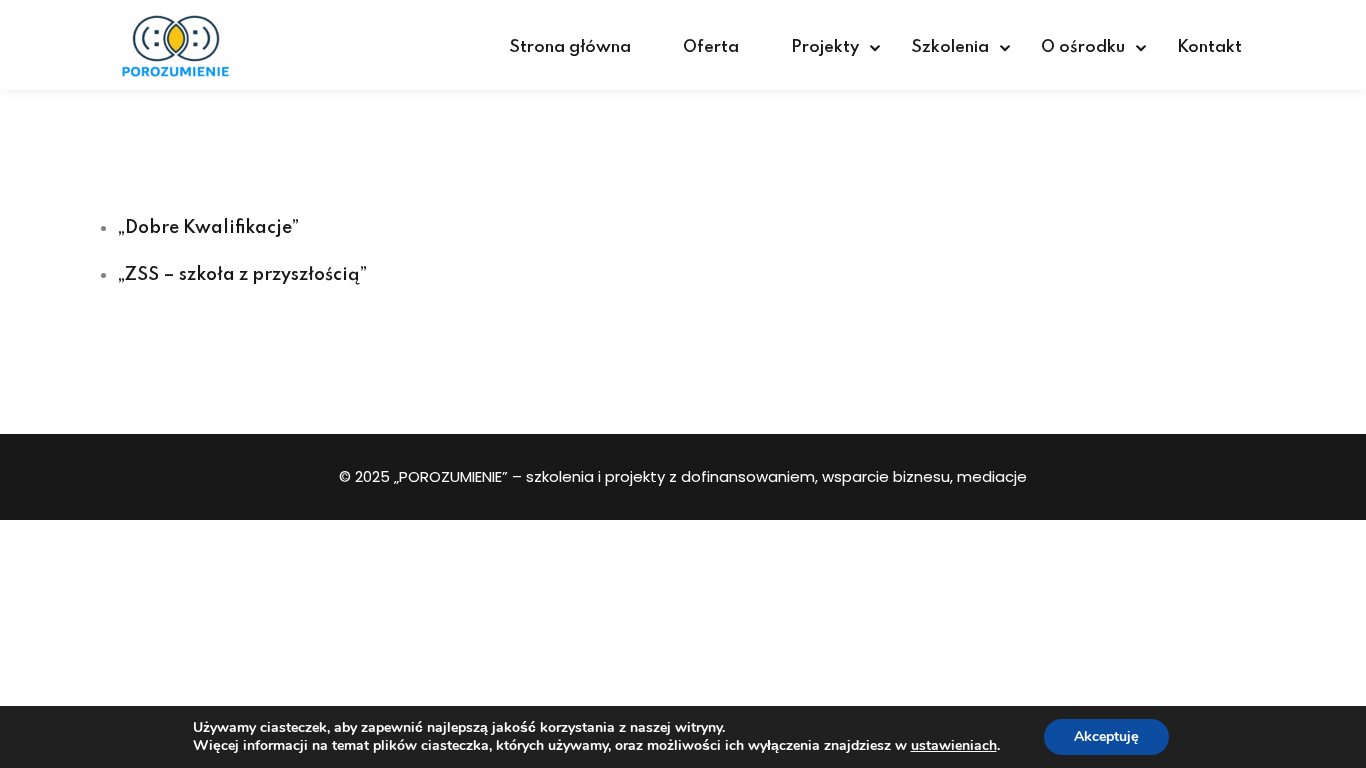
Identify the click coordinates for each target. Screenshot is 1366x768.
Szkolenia (950, 47)
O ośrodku (1083, 47)
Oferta (711, 47)
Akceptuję (1106, 736)
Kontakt (1209, 47)
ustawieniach (954, 746)
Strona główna (570, 47)
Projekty (825, 47)
